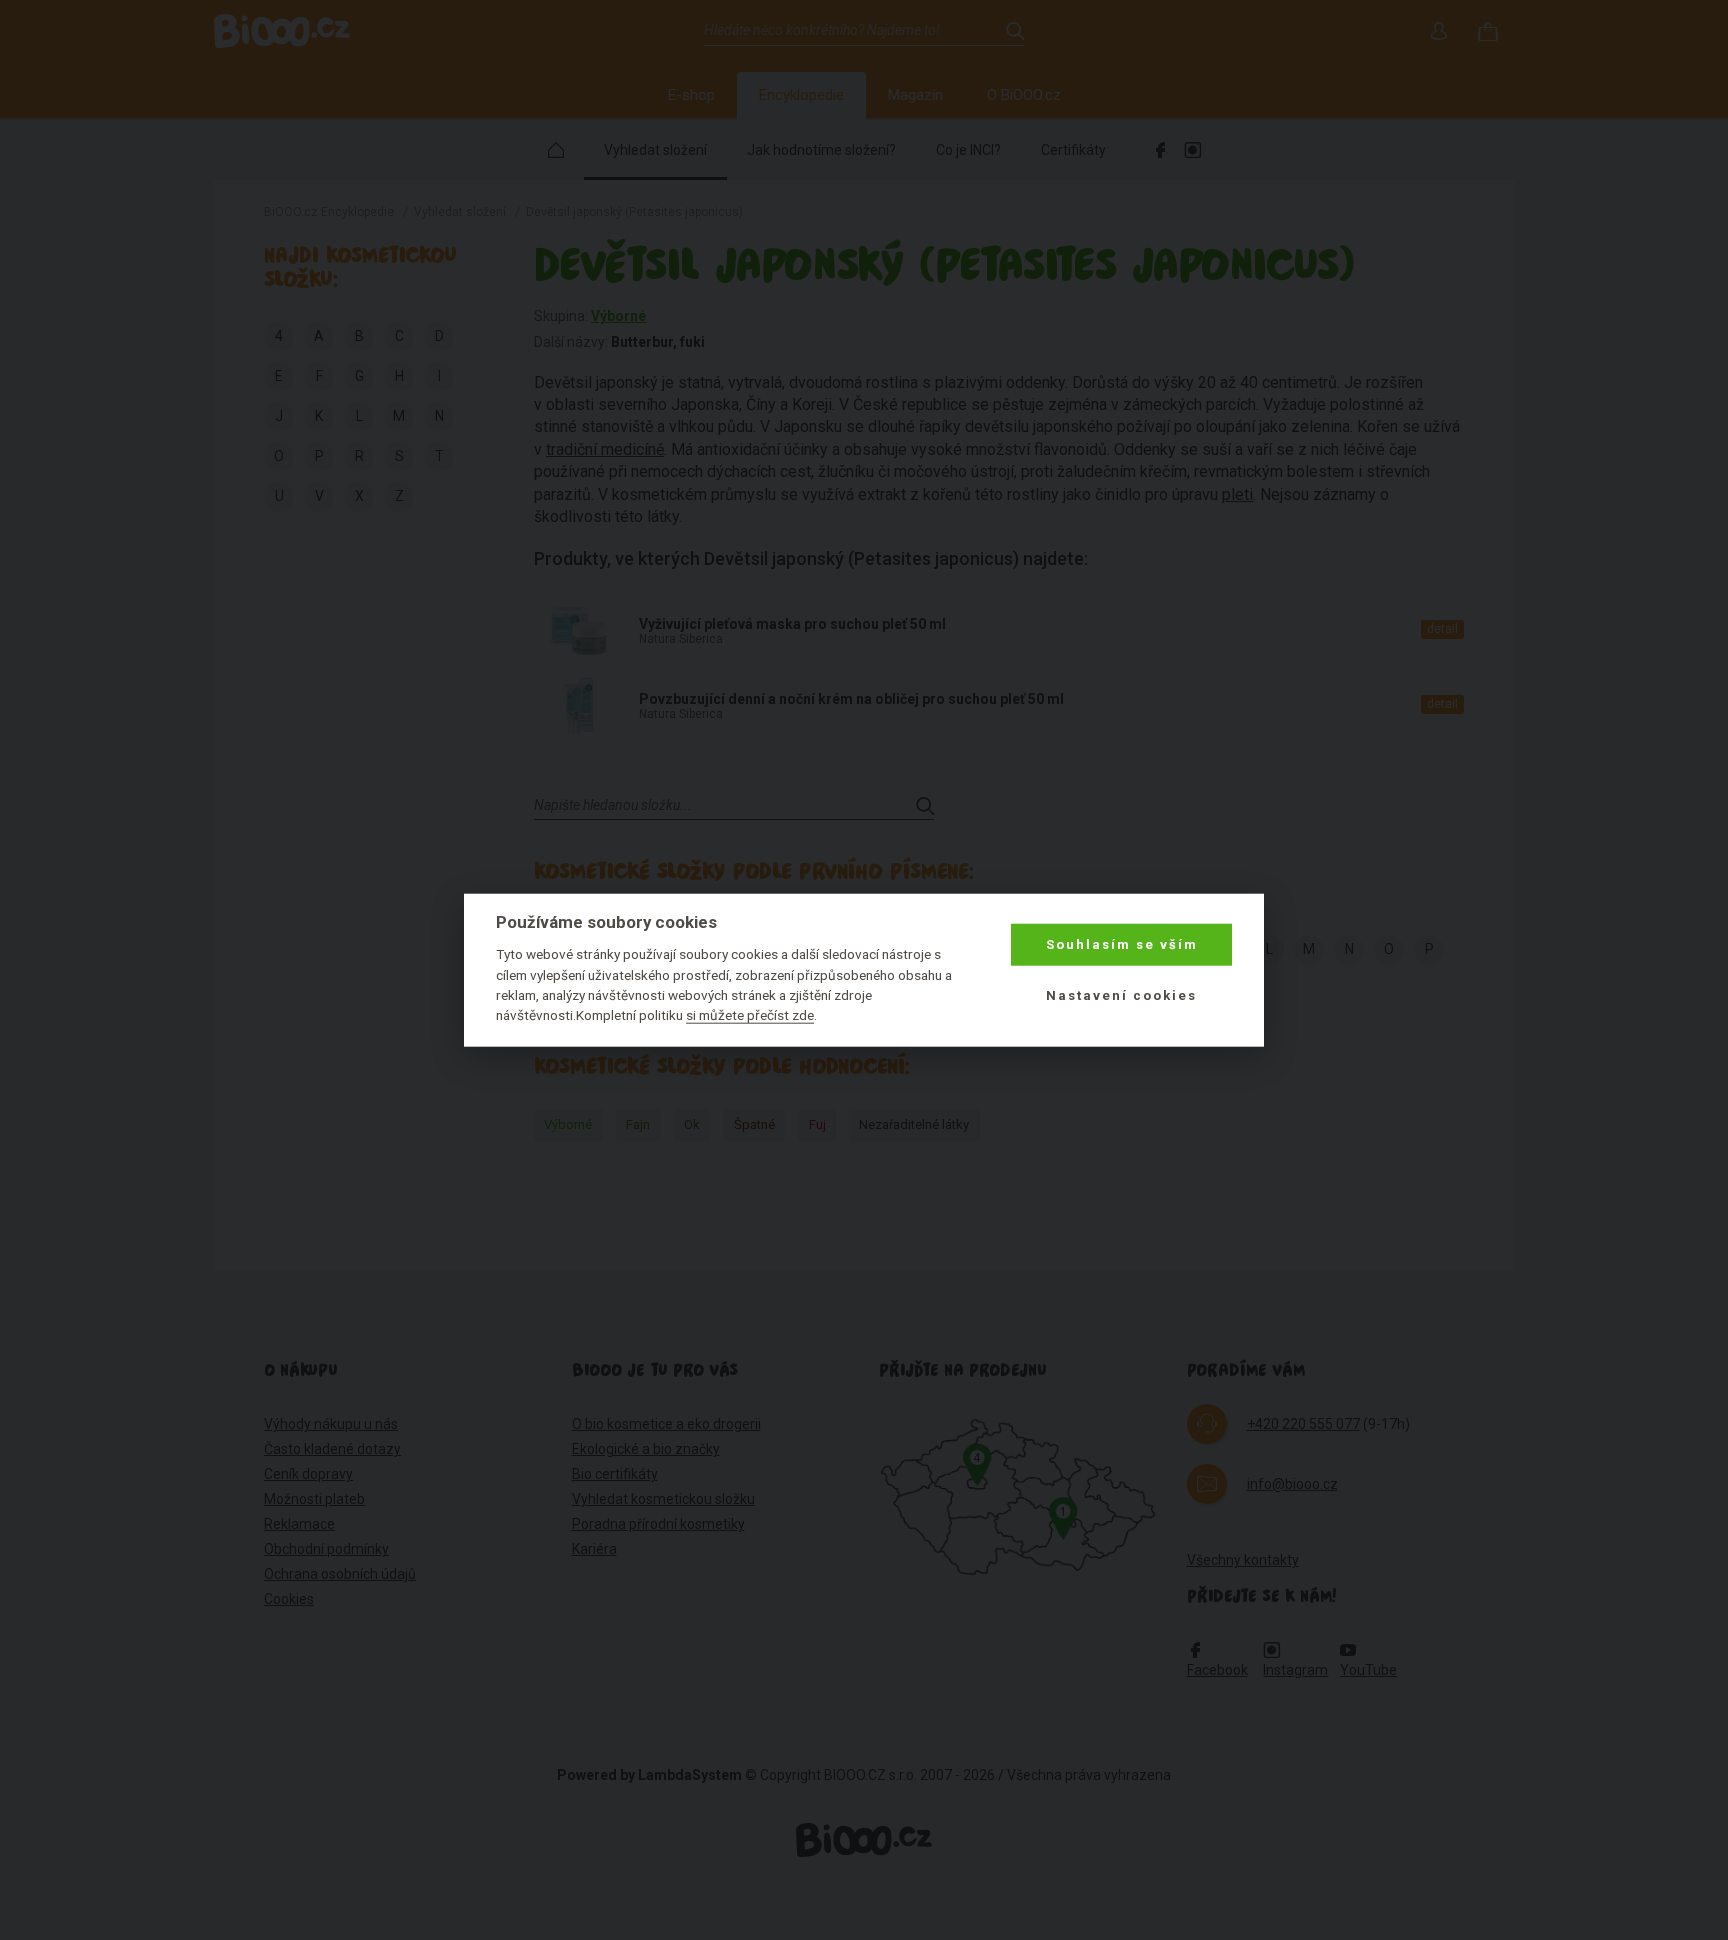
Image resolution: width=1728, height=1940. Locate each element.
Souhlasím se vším (1122, 944)
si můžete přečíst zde (750, 1015)
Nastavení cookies (1121, 994)
